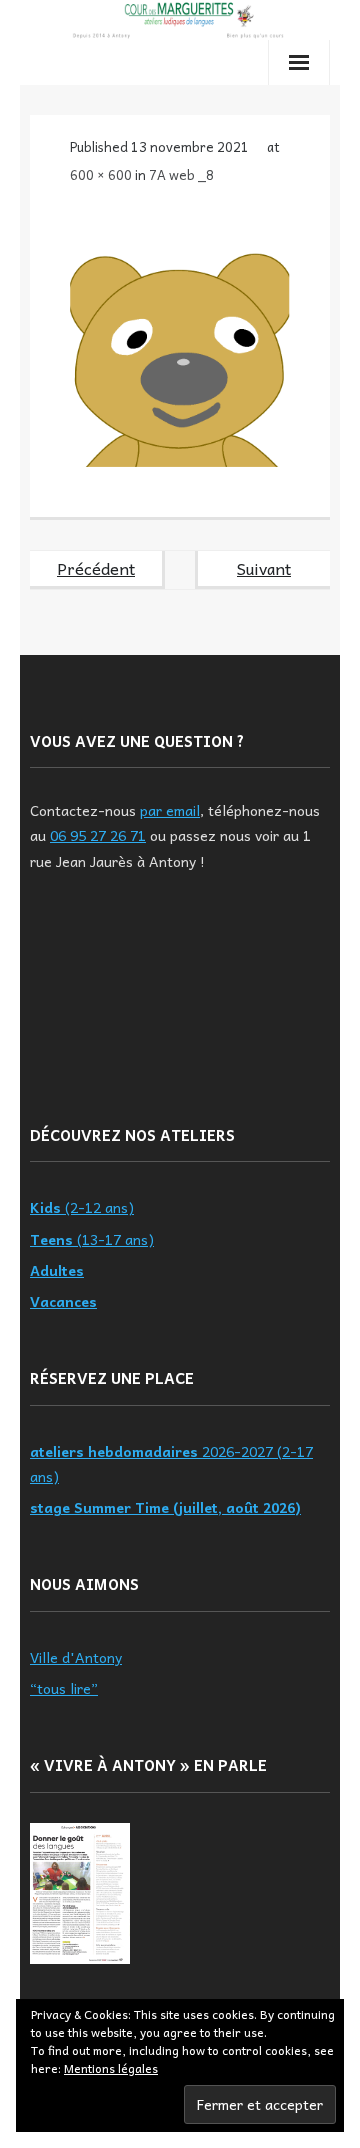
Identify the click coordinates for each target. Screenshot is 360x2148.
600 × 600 (101, 174)
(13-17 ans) (92, 1239)
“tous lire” (64, 1688)
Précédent (96, 568)
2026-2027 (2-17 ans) (171, 1463)
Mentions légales (111, 2068)
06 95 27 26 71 (98, 835)
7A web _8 (181, 174)
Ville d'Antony (76, 1657)
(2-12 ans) (82, 1207)
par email (170, 810)
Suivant (264, 568)
